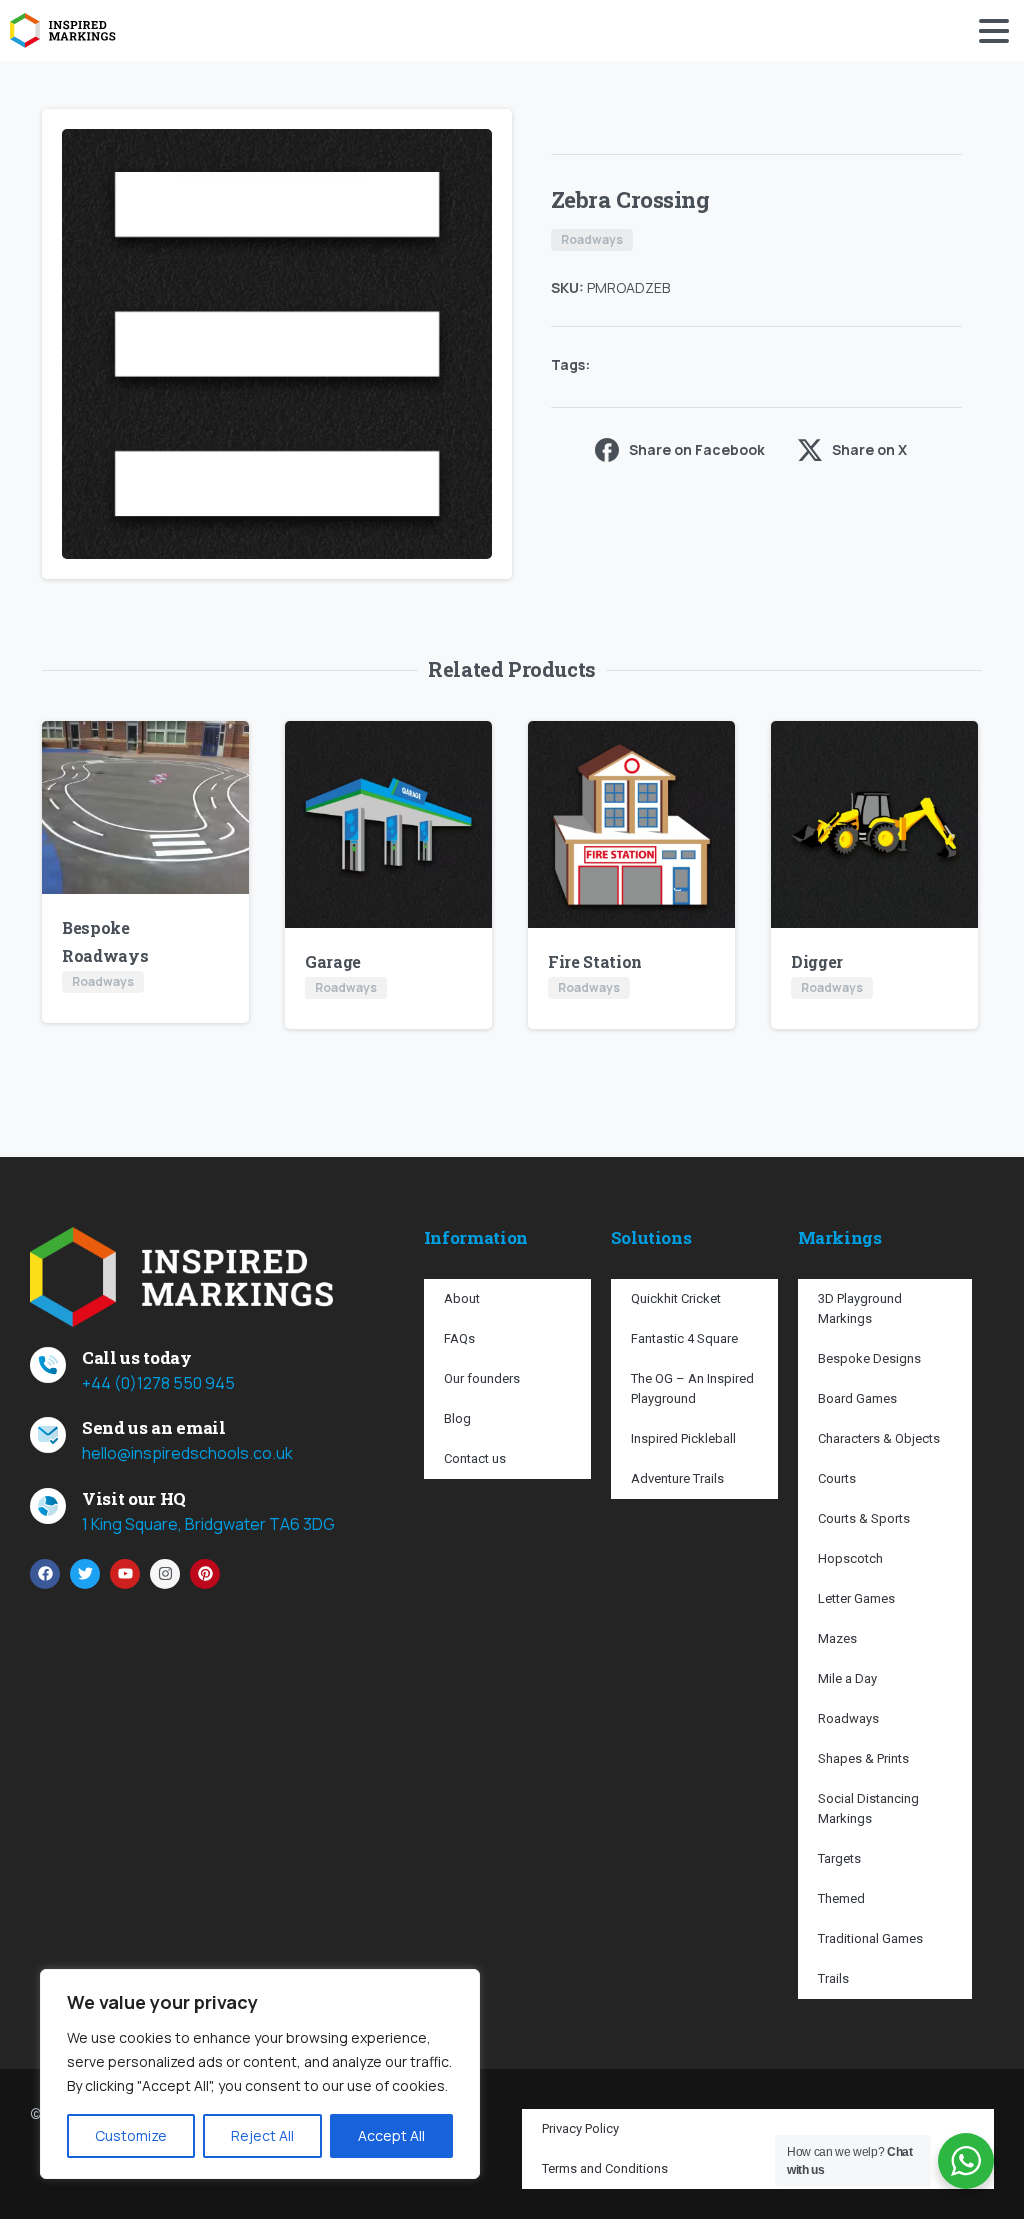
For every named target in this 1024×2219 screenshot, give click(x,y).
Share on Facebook (697, 449)
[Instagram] (165, 1574)
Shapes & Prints (863, 1758)
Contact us (475, 1458)
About (462, 1298)
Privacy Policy (580, 2128)
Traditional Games (870, 1938)
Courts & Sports (864, 1518)
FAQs (459, 1338)
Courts (837, 1478)
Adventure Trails (677, 1478)
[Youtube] (125, 1574)
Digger (817, 961)
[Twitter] (85, 1574)
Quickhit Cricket (676, 1298)
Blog (457, 1418)
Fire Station (595, 961)
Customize (131, 2135)
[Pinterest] (205, 1574)
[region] (260, 2074)
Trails (833, 1978)
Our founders (482, 1378)
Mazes (837, 1638)
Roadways (848, 1718)
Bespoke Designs (869, 1358)
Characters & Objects (879, 1438)
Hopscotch (850, 1558)
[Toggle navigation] (994, 31)
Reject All (262, 2135)
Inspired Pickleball (683, 1438)
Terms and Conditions (605, 2168)
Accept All (391, 2135)
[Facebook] (45, 1574)
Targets (839, 1858)
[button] (478, 143)
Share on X (869, 449)
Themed (841, 1898)
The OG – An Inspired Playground (692, 1388)
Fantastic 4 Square (684, 1338)
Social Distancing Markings (868, 1808)
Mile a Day (847, 1678)
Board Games (857, 1398)
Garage (333, 961)
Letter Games (856, 1598)
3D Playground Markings (860, 1308)
